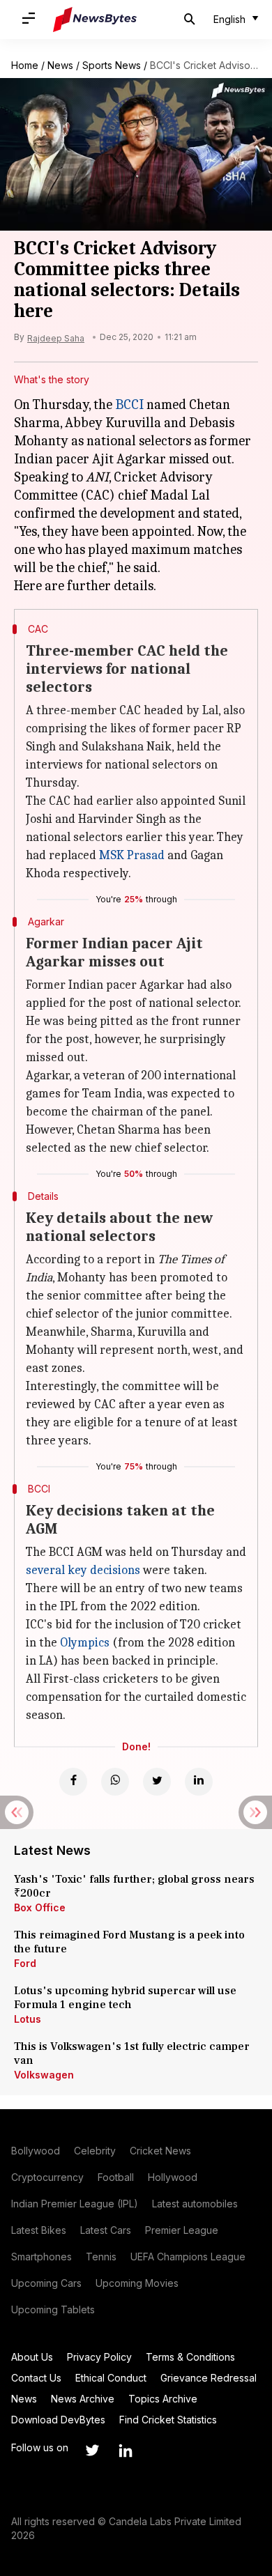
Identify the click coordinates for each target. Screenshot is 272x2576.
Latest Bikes (39, 2230)
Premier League (182, 2230)
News (60, 65)
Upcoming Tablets (53, 2309)
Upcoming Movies (137, 2283)
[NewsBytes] (95, 20)
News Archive (83, 2399)
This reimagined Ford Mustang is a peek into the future (129, 1942)
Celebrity (95, 2151)
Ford (25, 1963)
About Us (32, 2357)
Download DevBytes (58, 2420)
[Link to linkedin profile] (126, 2451)
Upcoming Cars (46, 2283)
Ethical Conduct (111, 2378)
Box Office (40, 1907)
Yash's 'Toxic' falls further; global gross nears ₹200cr (134, 1886)
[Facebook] (73, 1782)
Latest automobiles (195, 2204)
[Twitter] (157, 1782)
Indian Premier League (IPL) (75, 2204)
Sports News (112, 65)
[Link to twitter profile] (92, 2451)
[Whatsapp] (115, 1782)
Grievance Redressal (209, 2378)
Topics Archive (163, 2399)
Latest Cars (106, 2230)
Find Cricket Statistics (168, 2420)
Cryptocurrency (47, 2177)
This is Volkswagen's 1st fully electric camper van (132, 2053)
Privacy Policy (99, 2357)
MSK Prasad (132, 855)
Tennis (101, 2257)
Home (25, 65)
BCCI (129, 404)
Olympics (85, 1643)
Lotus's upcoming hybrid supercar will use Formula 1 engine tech (125, 1998)
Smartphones (41, 2257)
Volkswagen (44, 2075)
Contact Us (36, 2378)
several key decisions (83, 1570)
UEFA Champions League (188, 2257)
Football (116, 2177)
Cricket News (160, 2151)
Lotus (28, 2019)
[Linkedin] (199, 1782)
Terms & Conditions (190, 2357)
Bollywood (36, 2151)
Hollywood (173, 2177)
